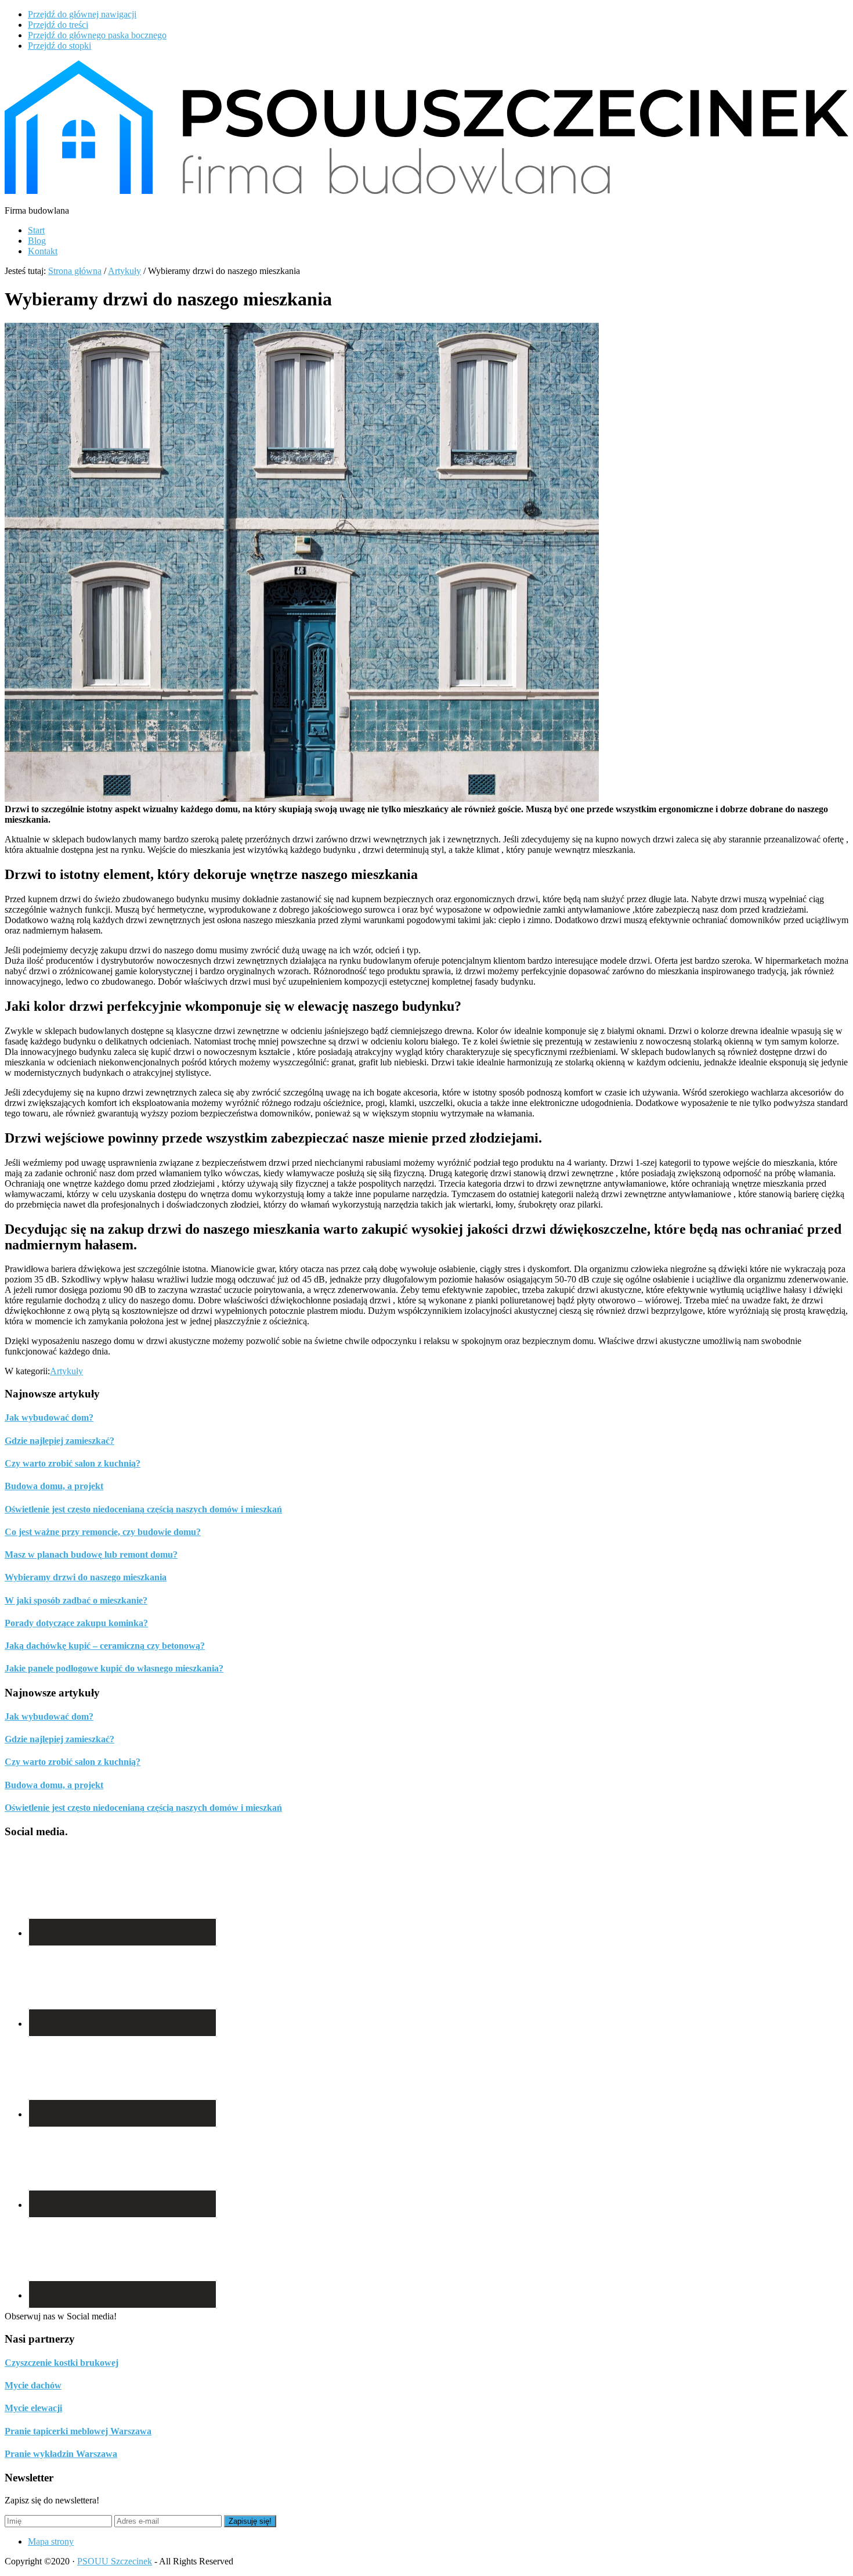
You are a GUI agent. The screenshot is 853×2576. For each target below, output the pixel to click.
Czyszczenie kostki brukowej (62, 2363)
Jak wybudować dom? (49, 1417)
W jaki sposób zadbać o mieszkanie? (76, 1600)
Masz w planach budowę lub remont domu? (91, 1554)
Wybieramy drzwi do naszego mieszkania (86, 1577)
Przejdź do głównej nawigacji (82, 14)
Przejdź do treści (58, 25)
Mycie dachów (33, 2385)
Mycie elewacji (33, 2408)
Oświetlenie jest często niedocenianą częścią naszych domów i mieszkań (143, 1509)
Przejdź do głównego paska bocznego (97, 35)
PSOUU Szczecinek (115, 2561)
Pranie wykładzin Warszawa (61, 2454)
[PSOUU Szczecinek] (426, 191)
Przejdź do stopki (59, 46)
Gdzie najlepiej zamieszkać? (59, 1441)
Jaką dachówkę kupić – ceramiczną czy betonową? (105, 1646)
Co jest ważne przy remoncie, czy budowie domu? (103, 1532)
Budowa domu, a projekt (54, 1486)
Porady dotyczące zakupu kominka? (76, 1623)
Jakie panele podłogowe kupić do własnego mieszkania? (114, 1668)
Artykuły (66, 1371)
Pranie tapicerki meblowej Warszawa (78, 2431)
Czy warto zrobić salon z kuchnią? (73, 1463)
